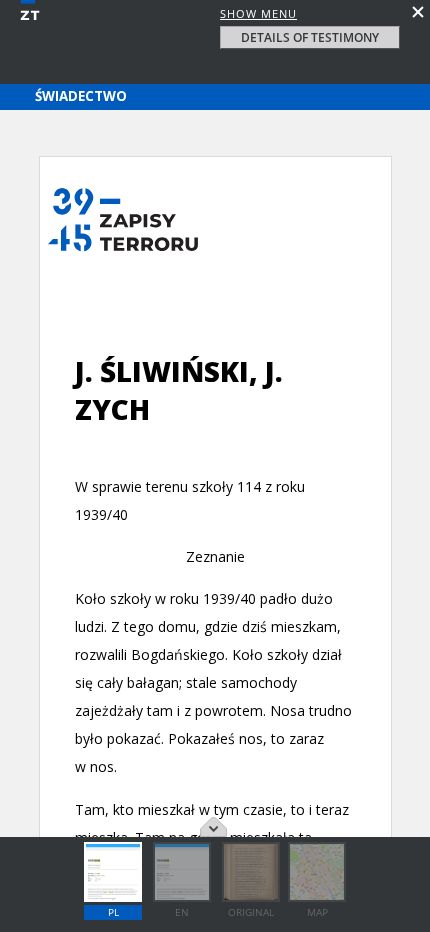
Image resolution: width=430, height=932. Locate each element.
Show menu (258, 13)
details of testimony (310, 37)
